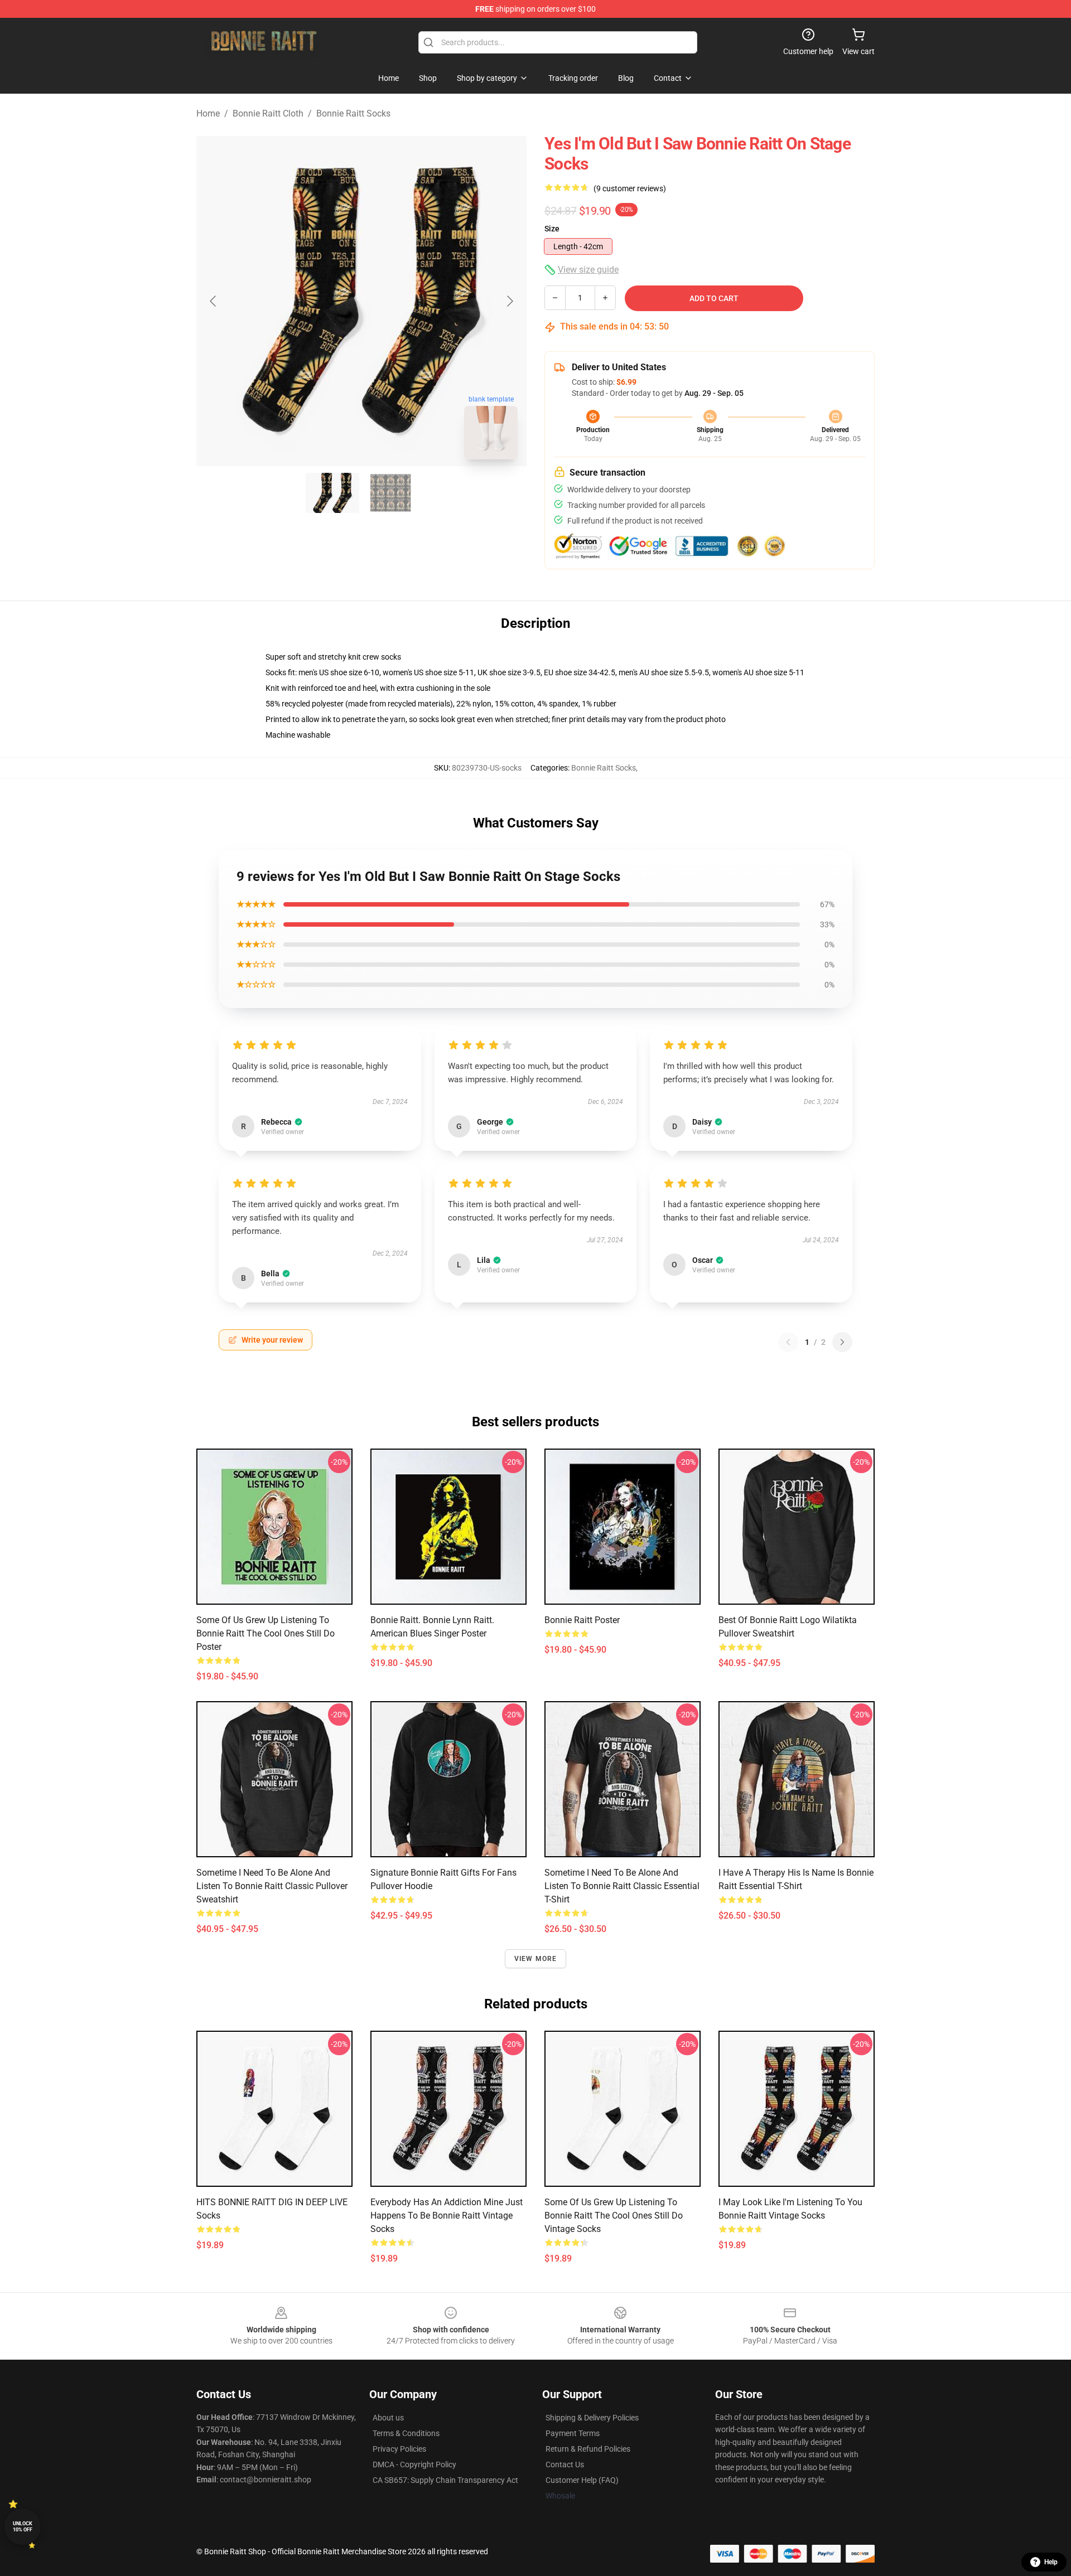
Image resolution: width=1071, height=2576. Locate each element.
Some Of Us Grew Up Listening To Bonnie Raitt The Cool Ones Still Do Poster (266, 1633)
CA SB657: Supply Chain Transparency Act (445, 2480)
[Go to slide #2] (390, 493)
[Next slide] (509, 301)
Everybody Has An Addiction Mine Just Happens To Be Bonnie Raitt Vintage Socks (447, 2216)
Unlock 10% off (23, 2527)
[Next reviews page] (842, 1342)
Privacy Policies (399, 2449)
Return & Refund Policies (588, 2449)
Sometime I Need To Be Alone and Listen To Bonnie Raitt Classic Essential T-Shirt (622, 1886)
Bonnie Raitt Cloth (268, 113)
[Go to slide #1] (332, 493)
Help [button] (1051, 2562)
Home (208, 113)
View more (536, 1959)
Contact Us (565, 2464)
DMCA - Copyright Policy (414, 2464)
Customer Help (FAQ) (582, 2480)
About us (388, 2418)
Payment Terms (573, 2433)
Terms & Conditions (406, 2433)
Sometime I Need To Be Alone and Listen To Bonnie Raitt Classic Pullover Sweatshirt (272, 1886)
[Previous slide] (214, 301)
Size (552, 229)
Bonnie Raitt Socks (353, 113)
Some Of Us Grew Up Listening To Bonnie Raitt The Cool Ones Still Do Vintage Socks (614, 2216)
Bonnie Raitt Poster (582, 1620)
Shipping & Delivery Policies (592, 2418)
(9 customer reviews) (630, 188)
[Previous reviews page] (788, 1342)
